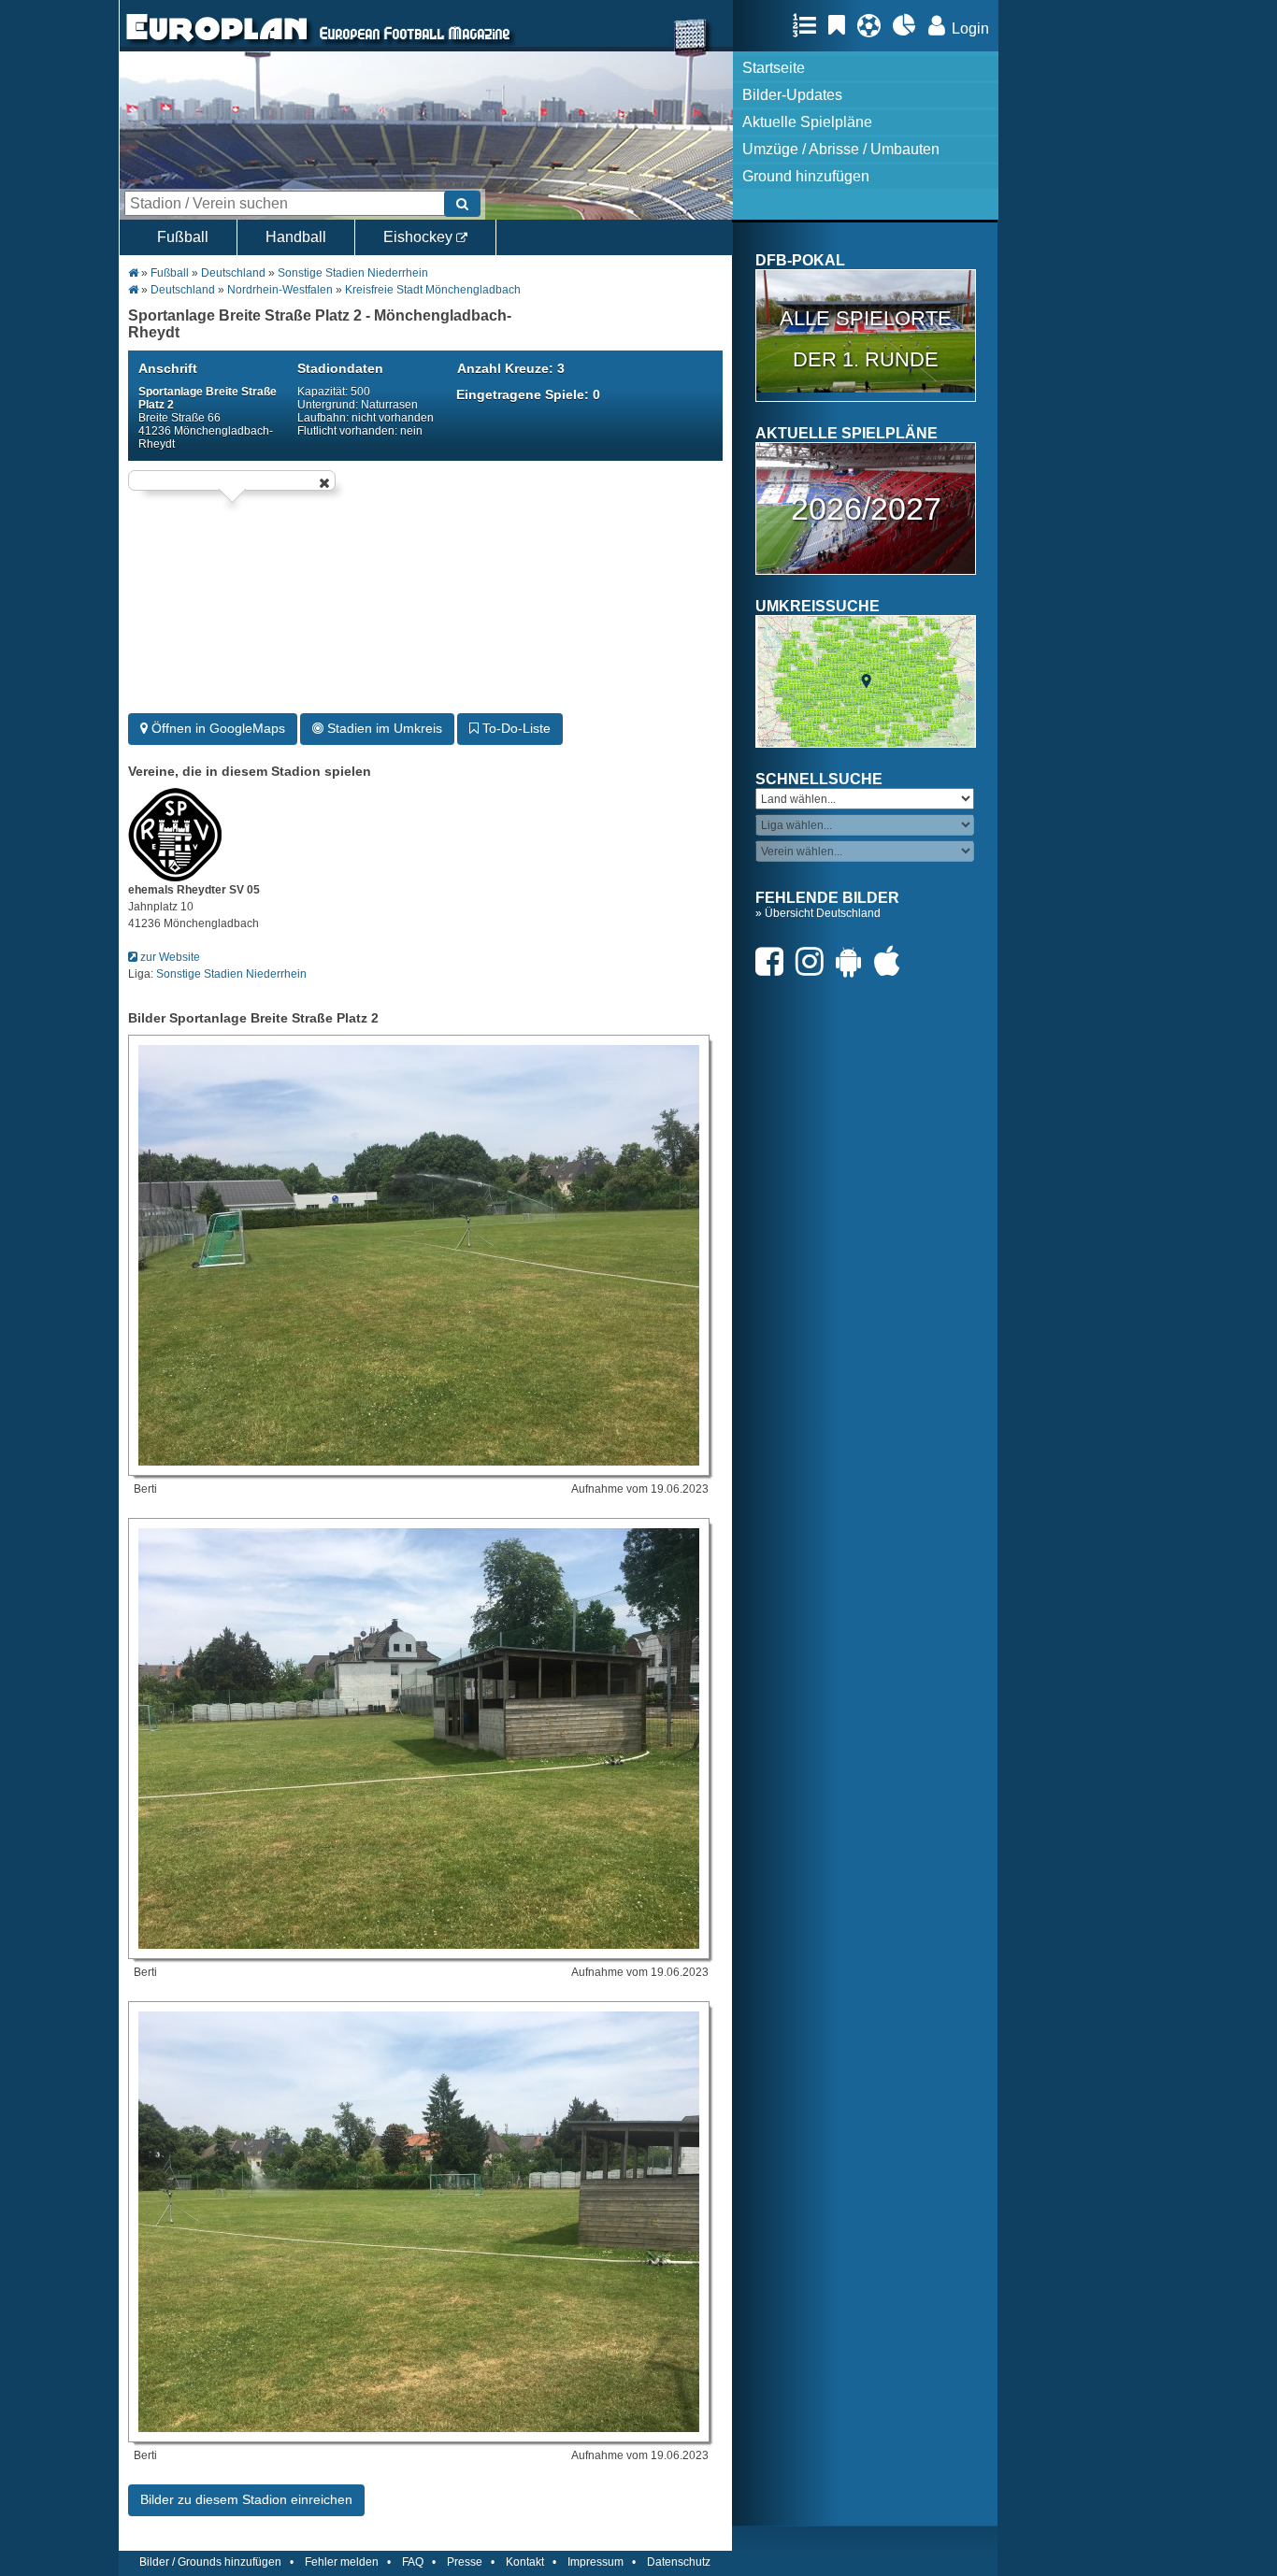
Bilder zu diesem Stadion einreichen (246, 2499)
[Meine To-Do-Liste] (841, 25)
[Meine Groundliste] (809, 25)
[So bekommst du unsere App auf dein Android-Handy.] (854, 961)
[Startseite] (217, 43)
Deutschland (233, 273)
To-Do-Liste (515, 728)
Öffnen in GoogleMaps (216, 728)
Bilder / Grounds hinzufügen (210, 2562)
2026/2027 (866, 508)
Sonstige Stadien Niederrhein (353, 273)
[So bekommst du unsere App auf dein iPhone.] (892, 961)
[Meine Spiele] (874, 25)
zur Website (169, 957)
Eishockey (420, 237)
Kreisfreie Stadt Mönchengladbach (433, 290)
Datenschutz (679, 2562)
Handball (296, 237)
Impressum (595, 2562)
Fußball (183, 237)
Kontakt (525, 2562)
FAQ (413, 2562)
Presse (465, 2562)
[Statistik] (909, 25)
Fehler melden (342, 2562)
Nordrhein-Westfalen (280, 290)
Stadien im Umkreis (383, 728)
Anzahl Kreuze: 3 (511, 368)
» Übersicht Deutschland (818, 913)
